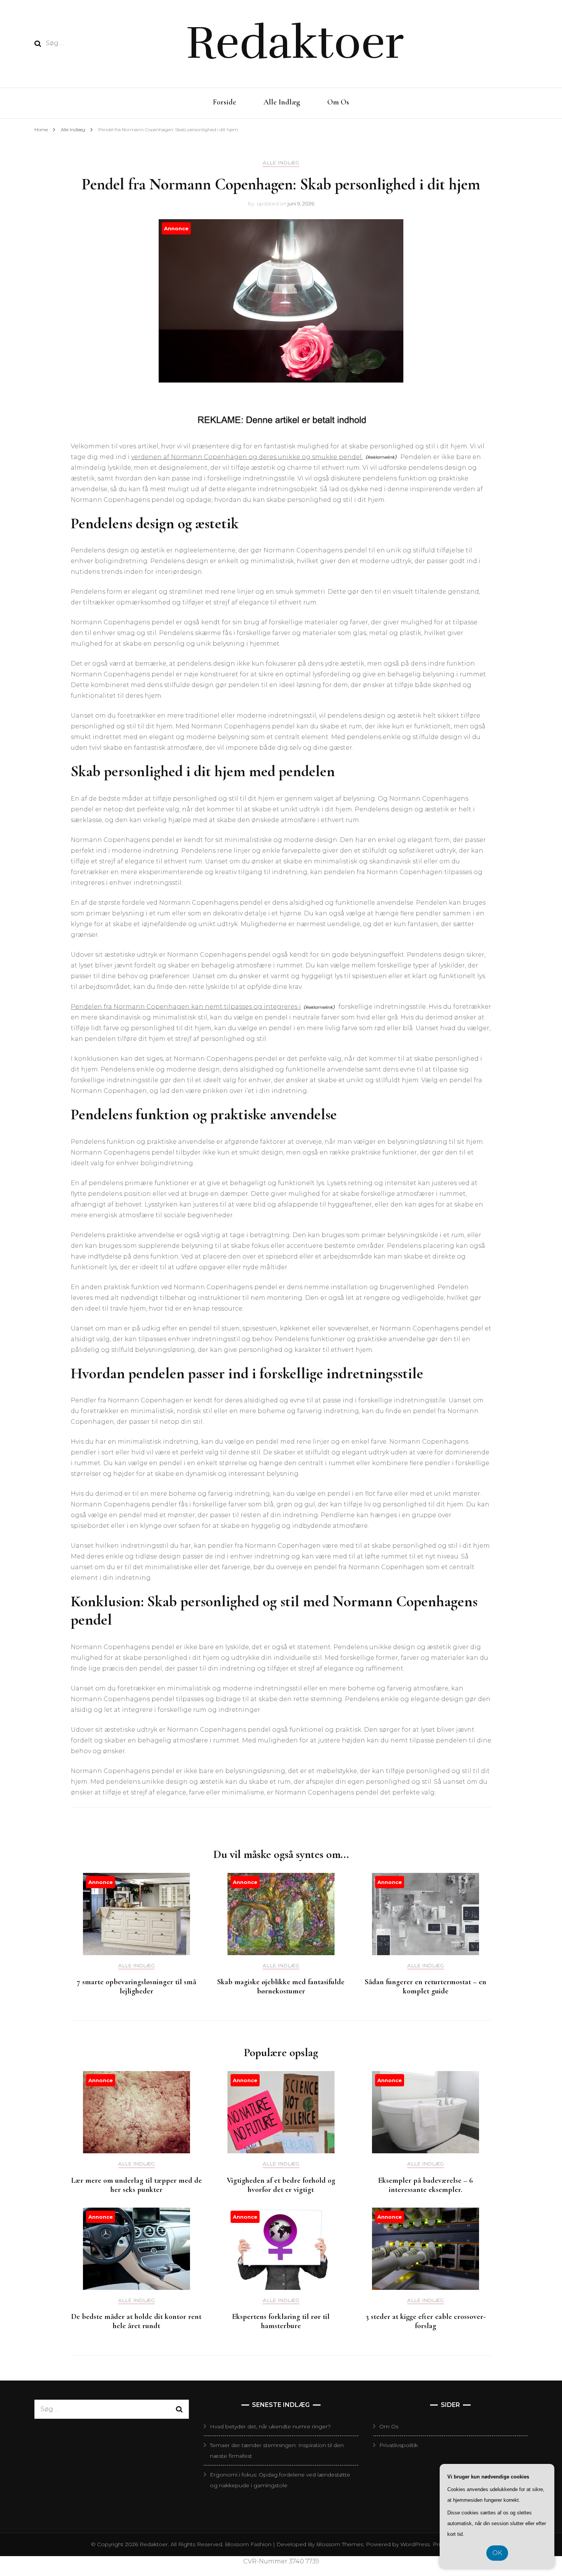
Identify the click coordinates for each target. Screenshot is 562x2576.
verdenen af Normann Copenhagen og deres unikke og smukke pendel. (247, 457)
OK (497, 2553)
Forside (225, 102)
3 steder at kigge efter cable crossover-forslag (426, 2321)
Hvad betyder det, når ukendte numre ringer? (270, 2426)
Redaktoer (295, 43)
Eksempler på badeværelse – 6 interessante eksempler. (426, 2185)
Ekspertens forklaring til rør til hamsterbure (281, 2321)
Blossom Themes (339, 2544)
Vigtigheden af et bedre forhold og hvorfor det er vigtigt (281, 2185)
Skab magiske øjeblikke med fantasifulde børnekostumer (281, 1987)
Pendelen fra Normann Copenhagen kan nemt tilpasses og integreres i (186, 1007)
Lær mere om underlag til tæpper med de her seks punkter (136, 2185)
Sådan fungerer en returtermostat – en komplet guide (426, 1987)
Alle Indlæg (282, 102)
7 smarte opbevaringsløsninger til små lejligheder (136, 1987)
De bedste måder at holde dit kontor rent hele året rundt (136, 2321)
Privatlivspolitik (399, 2445)
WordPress (415, 2544)
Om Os (338, 102)
